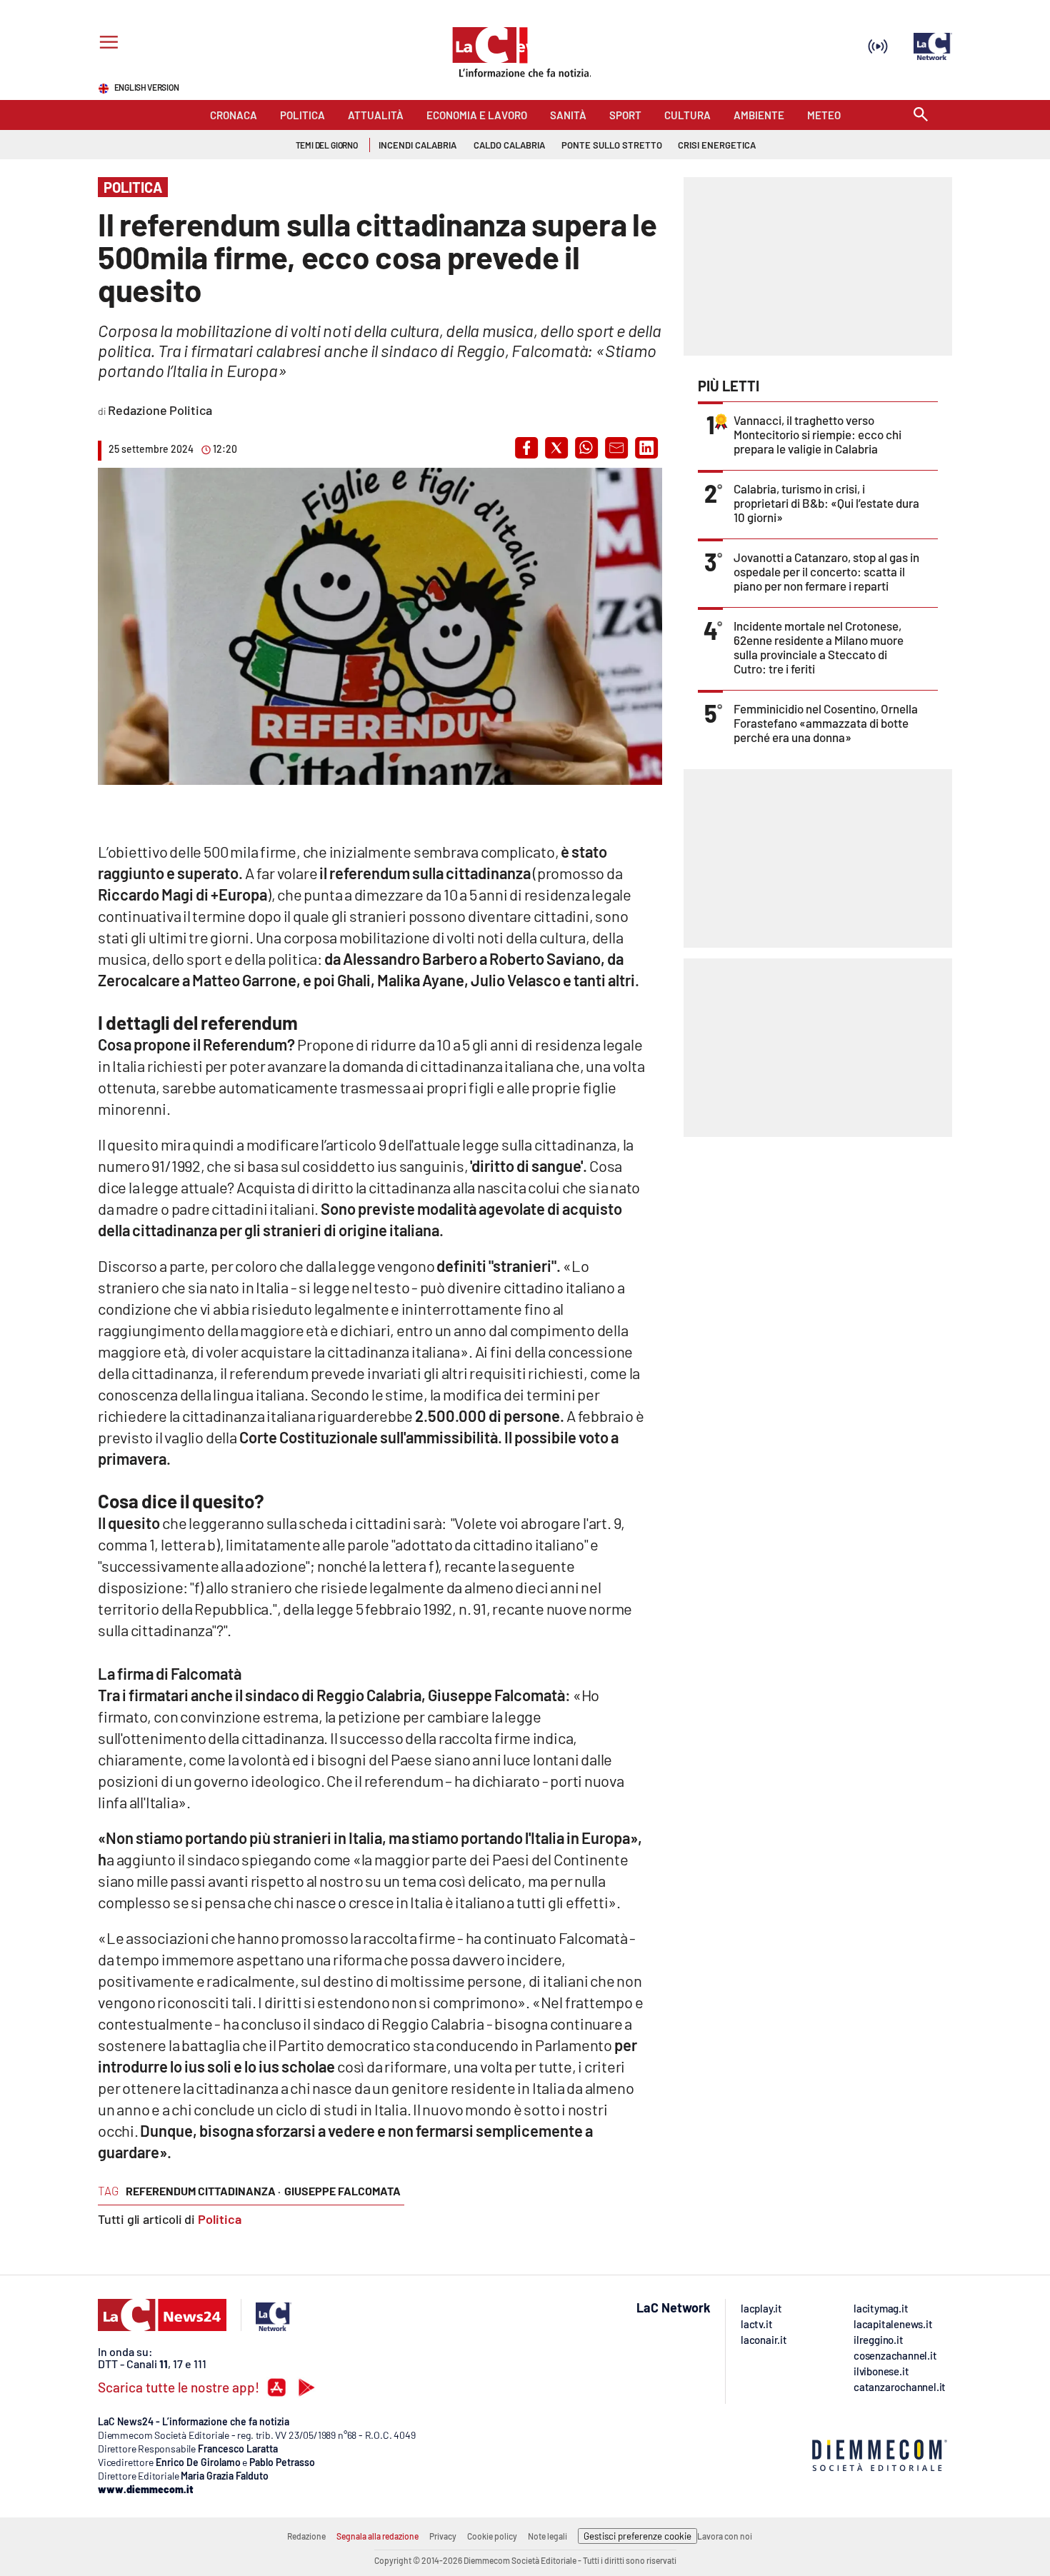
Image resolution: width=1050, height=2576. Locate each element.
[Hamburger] (106, 44)
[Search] (921, 115)
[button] (526, 448)
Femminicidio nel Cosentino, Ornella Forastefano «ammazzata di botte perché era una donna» (826, 723)
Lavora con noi (725, 2536)
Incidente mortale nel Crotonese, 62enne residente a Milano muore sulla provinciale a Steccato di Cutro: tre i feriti (819, 647)
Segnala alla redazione (377, 2536)
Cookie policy (492, 2536)
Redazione (306, 2536)
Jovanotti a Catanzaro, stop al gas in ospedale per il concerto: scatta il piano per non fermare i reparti (826, 571)
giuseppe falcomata (342, 2191)
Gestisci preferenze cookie (637, 2536)
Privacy (443, 2536)
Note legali (547, 2536)
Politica (220, 2219)
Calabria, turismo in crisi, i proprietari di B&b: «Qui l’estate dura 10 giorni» (826, 503)
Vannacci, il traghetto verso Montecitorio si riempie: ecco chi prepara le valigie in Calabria (817, 434)
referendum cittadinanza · (203, 2191)
